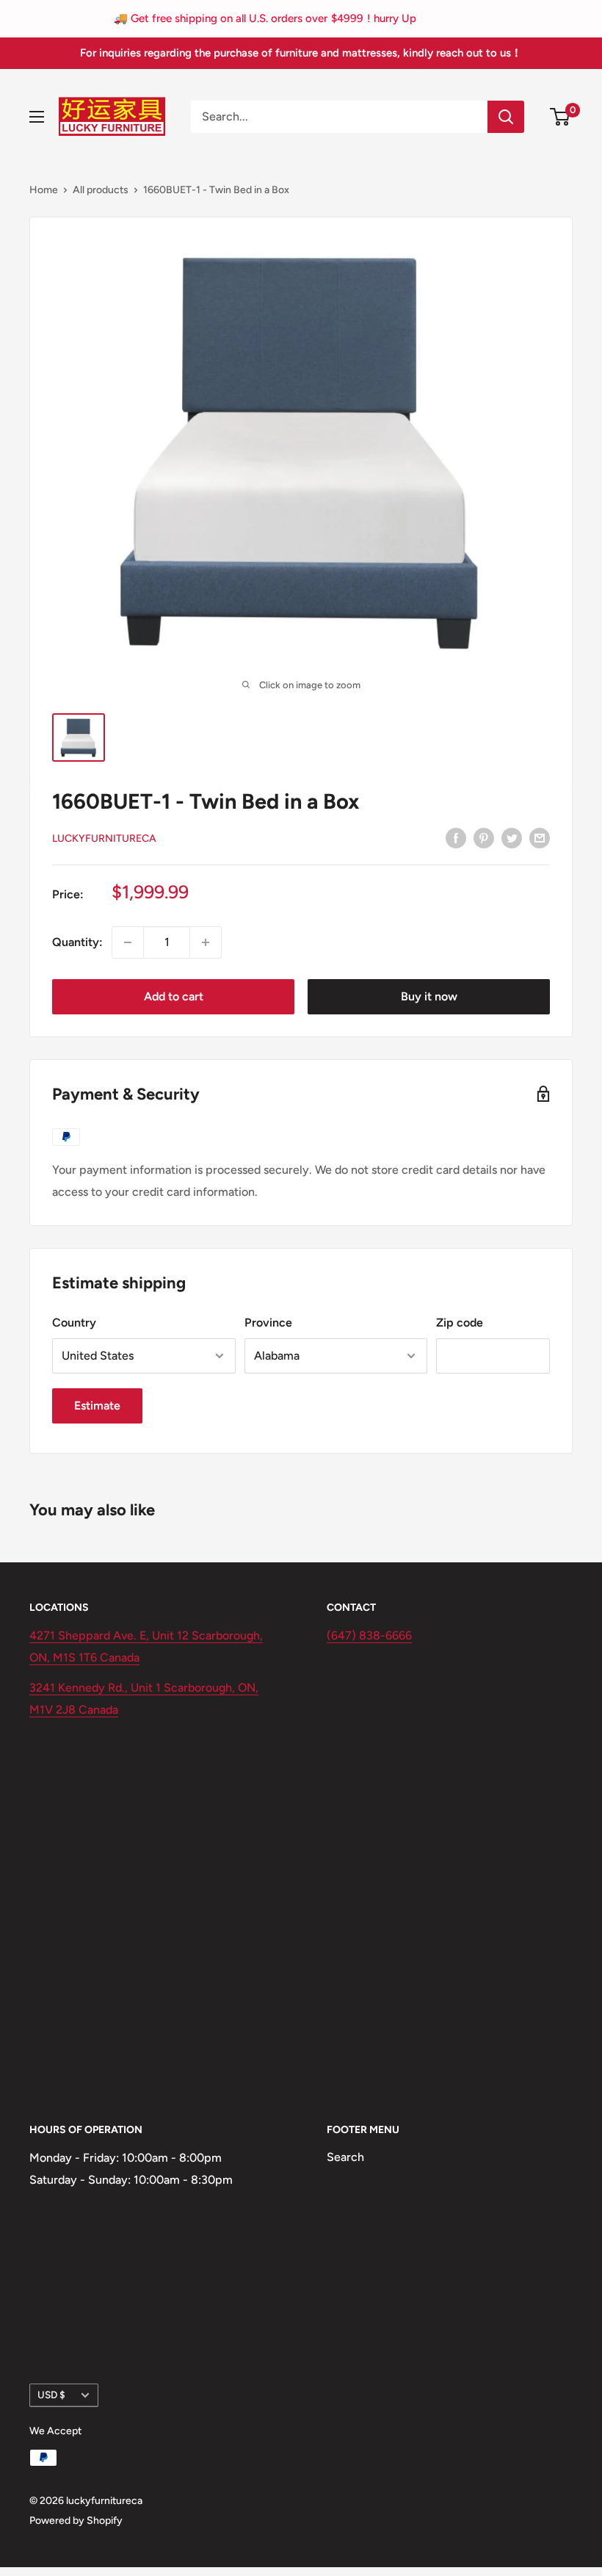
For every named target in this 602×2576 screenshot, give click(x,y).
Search (345, 2157)
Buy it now (429, 996)
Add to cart (174, 996)
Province (268, 1323)
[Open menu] (37, 117)
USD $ (51, 2395)
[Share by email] (540, 837)
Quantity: (77, 942)
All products (101, 190)
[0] (561, 117)
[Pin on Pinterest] (484, 837)
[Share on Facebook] (456, 837)
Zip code (460, 1323)
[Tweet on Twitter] (512, 837)
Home (44, 190)
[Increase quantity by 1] (206, 942)
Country (74, 1323)
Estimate (97, 1406)
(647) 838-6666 (369, 1635)
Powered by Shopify (76, 2521)
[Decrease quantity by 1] (128, 942)
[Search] (506, 117)
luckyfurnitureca (104, 838)
